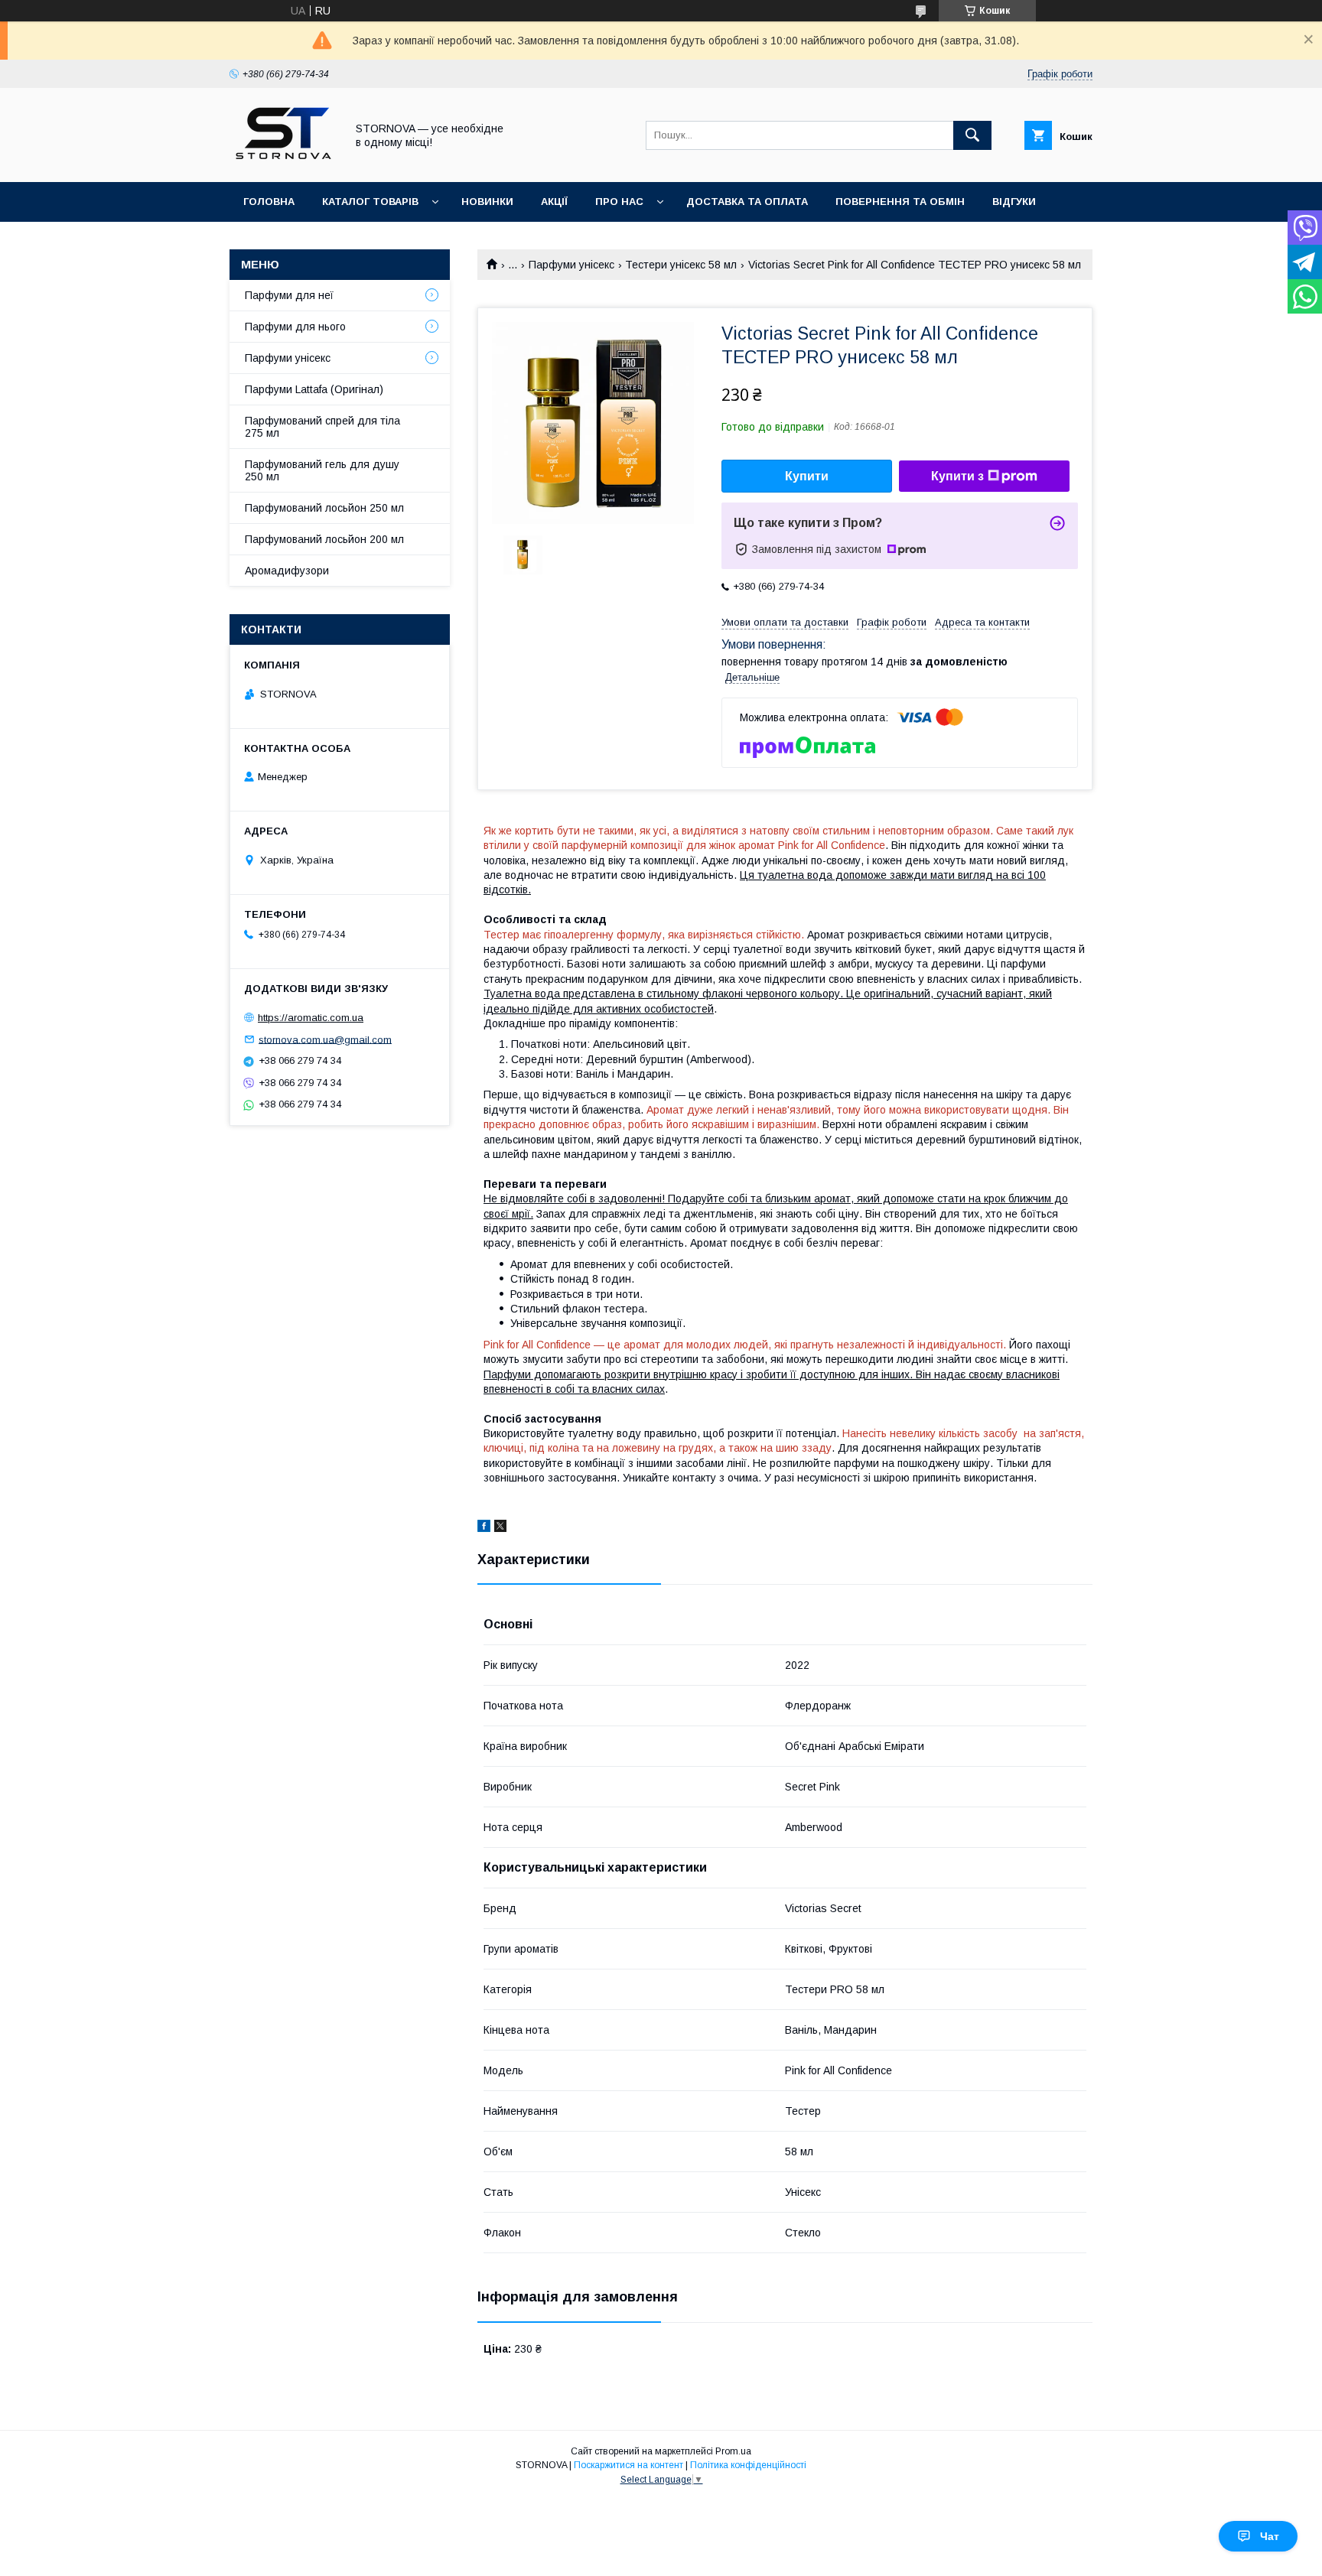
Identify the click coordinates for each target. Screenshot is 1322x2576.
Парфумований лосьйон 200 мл (324, 539)
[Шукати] (972, 135)
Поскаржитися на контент (628, 2465)
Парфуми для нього (295, 327)
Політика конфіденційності (748, 2465)
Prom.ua (733, 2451)
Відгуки (1014, 202)
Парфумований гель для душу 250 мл (322, 470)
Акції (554, 202)
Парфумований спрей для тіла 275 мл (322, 427)
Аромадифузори (287, 571)
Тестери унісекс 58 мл (681, 265)
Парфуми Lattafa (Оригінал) (314, 389)
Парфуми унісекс (571, 265)
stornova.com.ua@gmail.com (325, 1039)
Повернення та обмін (900, 202)
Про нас (619, 202)
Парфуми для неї (289, 295)
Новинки (487, 202)
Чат (1270, 2536)
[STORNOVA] (283, 162)
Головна (269, 202)
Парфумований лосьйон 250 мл (324, 508)
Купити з (957, 476)
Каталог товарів (370, 202)
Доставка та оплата (747, 202)
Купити (807, 476)
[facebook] (484, 1528)
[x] (500, 1528)
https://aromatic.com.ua (311, 1018)
